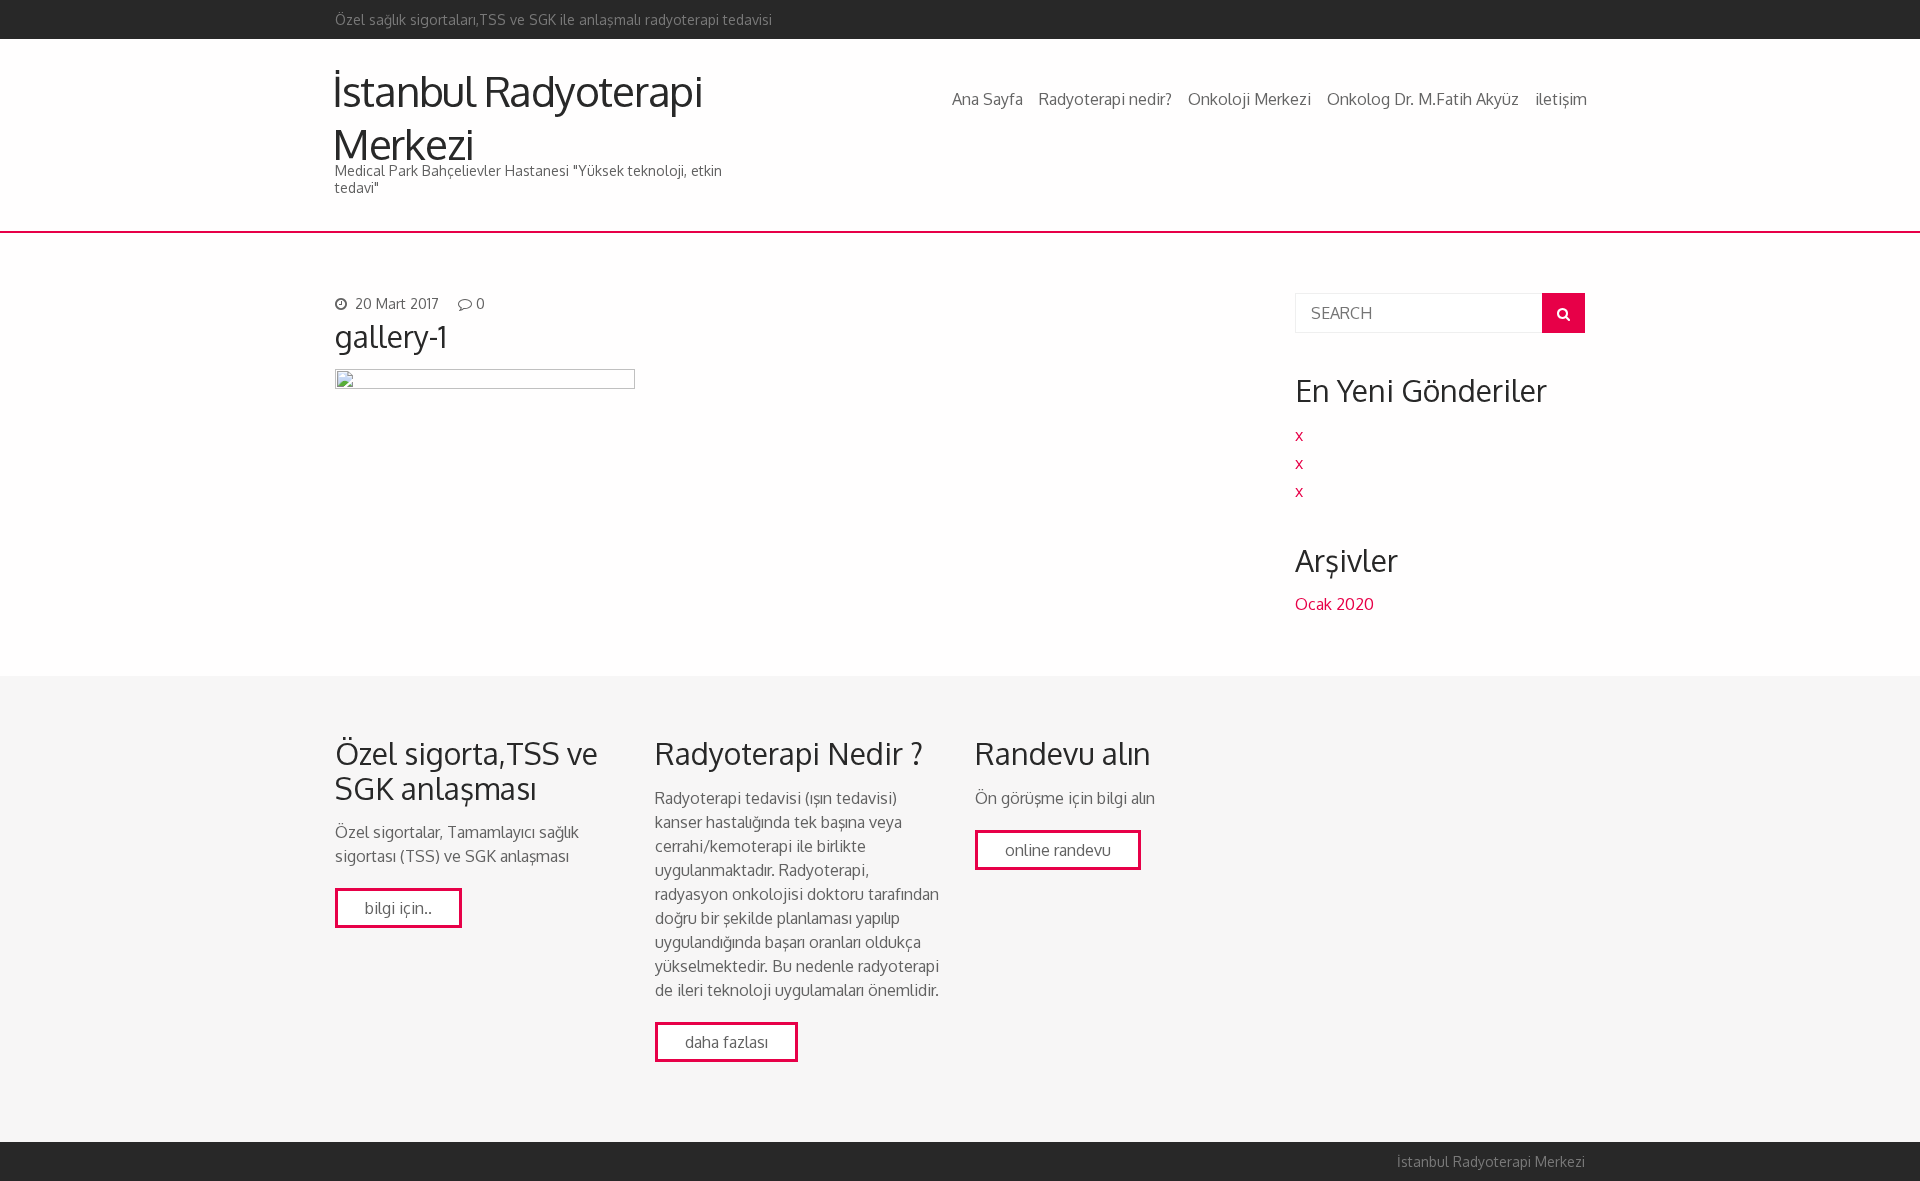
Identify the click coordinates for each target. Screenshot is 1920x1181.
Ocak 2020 (1334, 604)
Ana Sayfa (987, 99)
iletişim (1561, 99)
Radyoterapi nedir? (1105, 99)
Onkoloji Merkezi (1249, 99)
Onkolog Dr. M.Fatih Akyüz (1423, 99)
